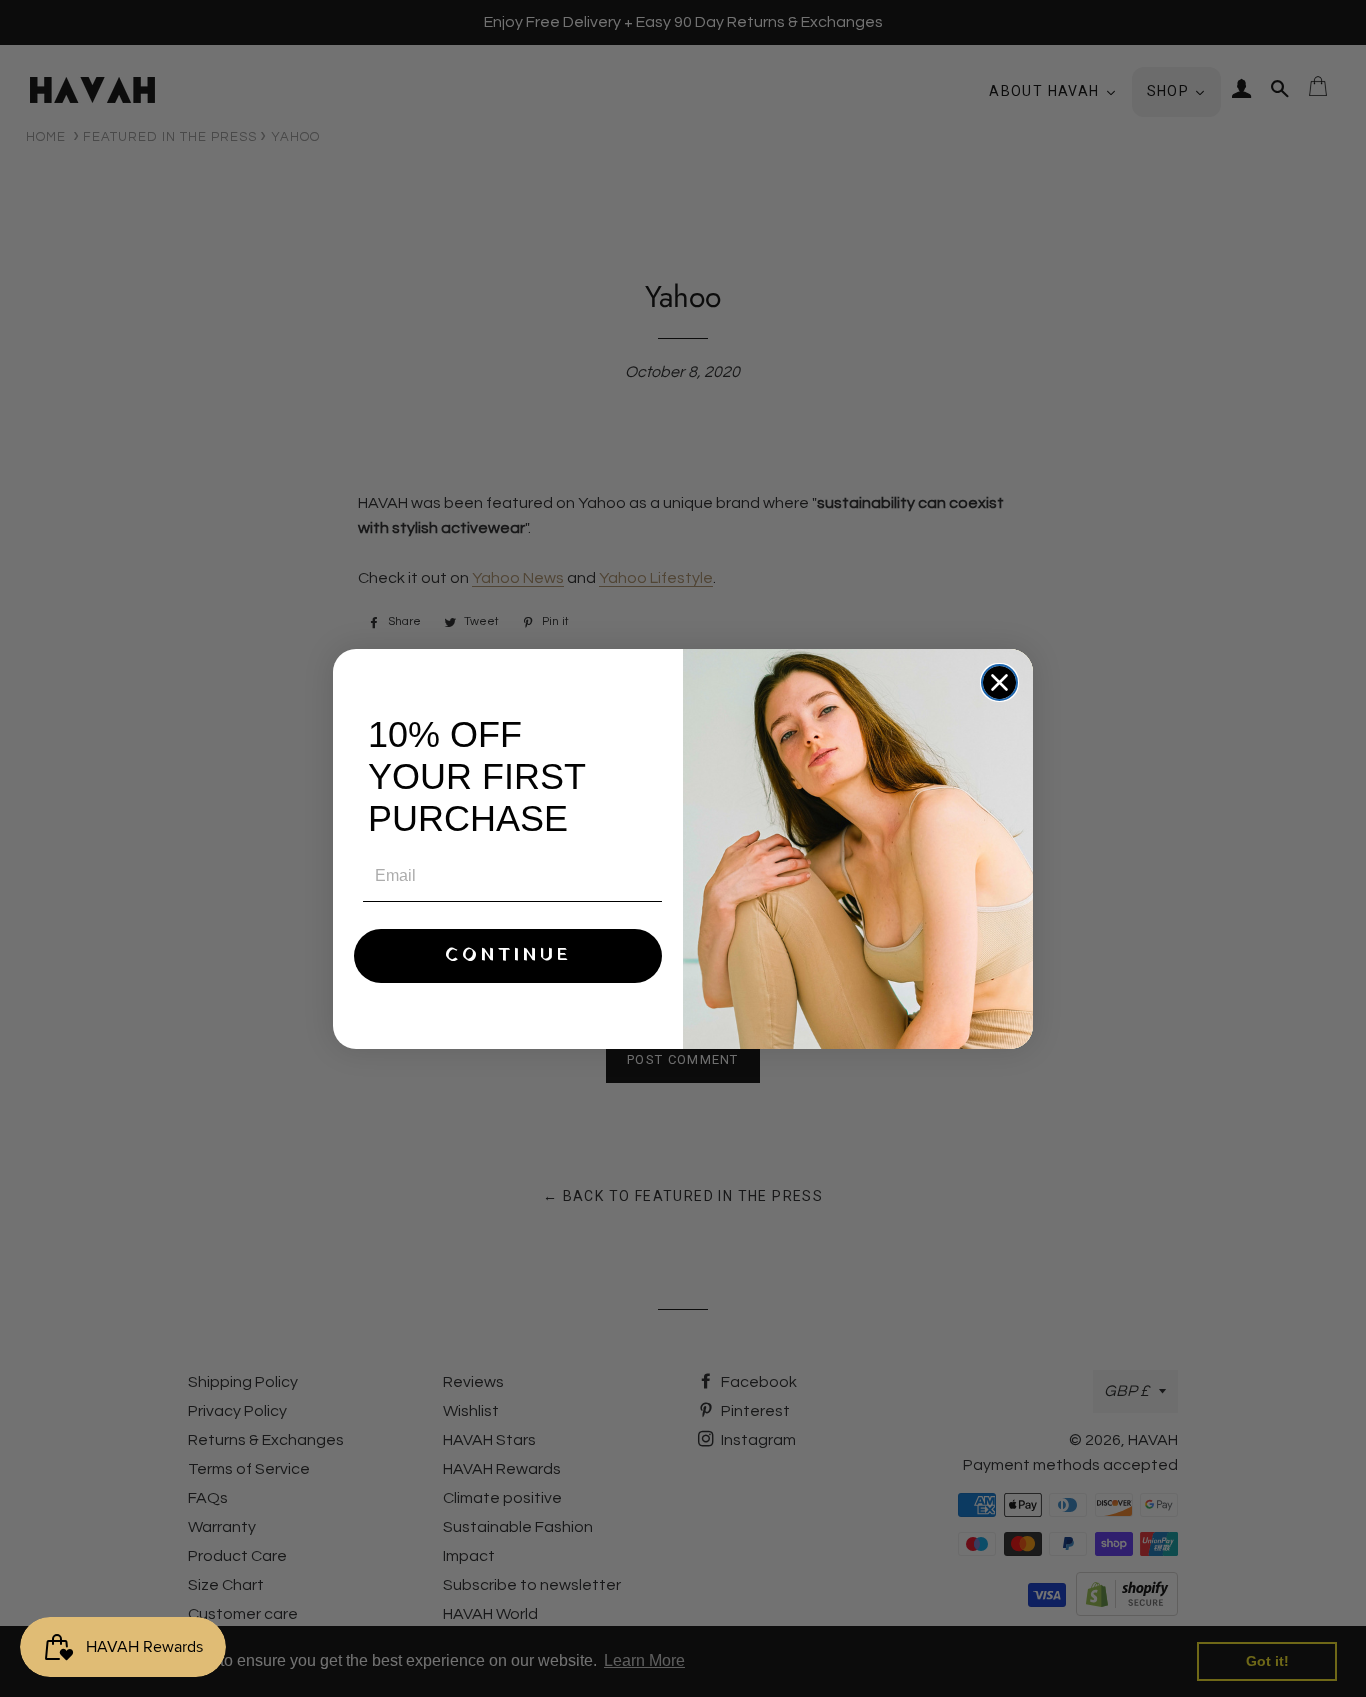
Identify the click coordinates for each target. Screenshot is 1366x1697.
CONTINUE (508, 955)
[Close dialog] (999, 682)
